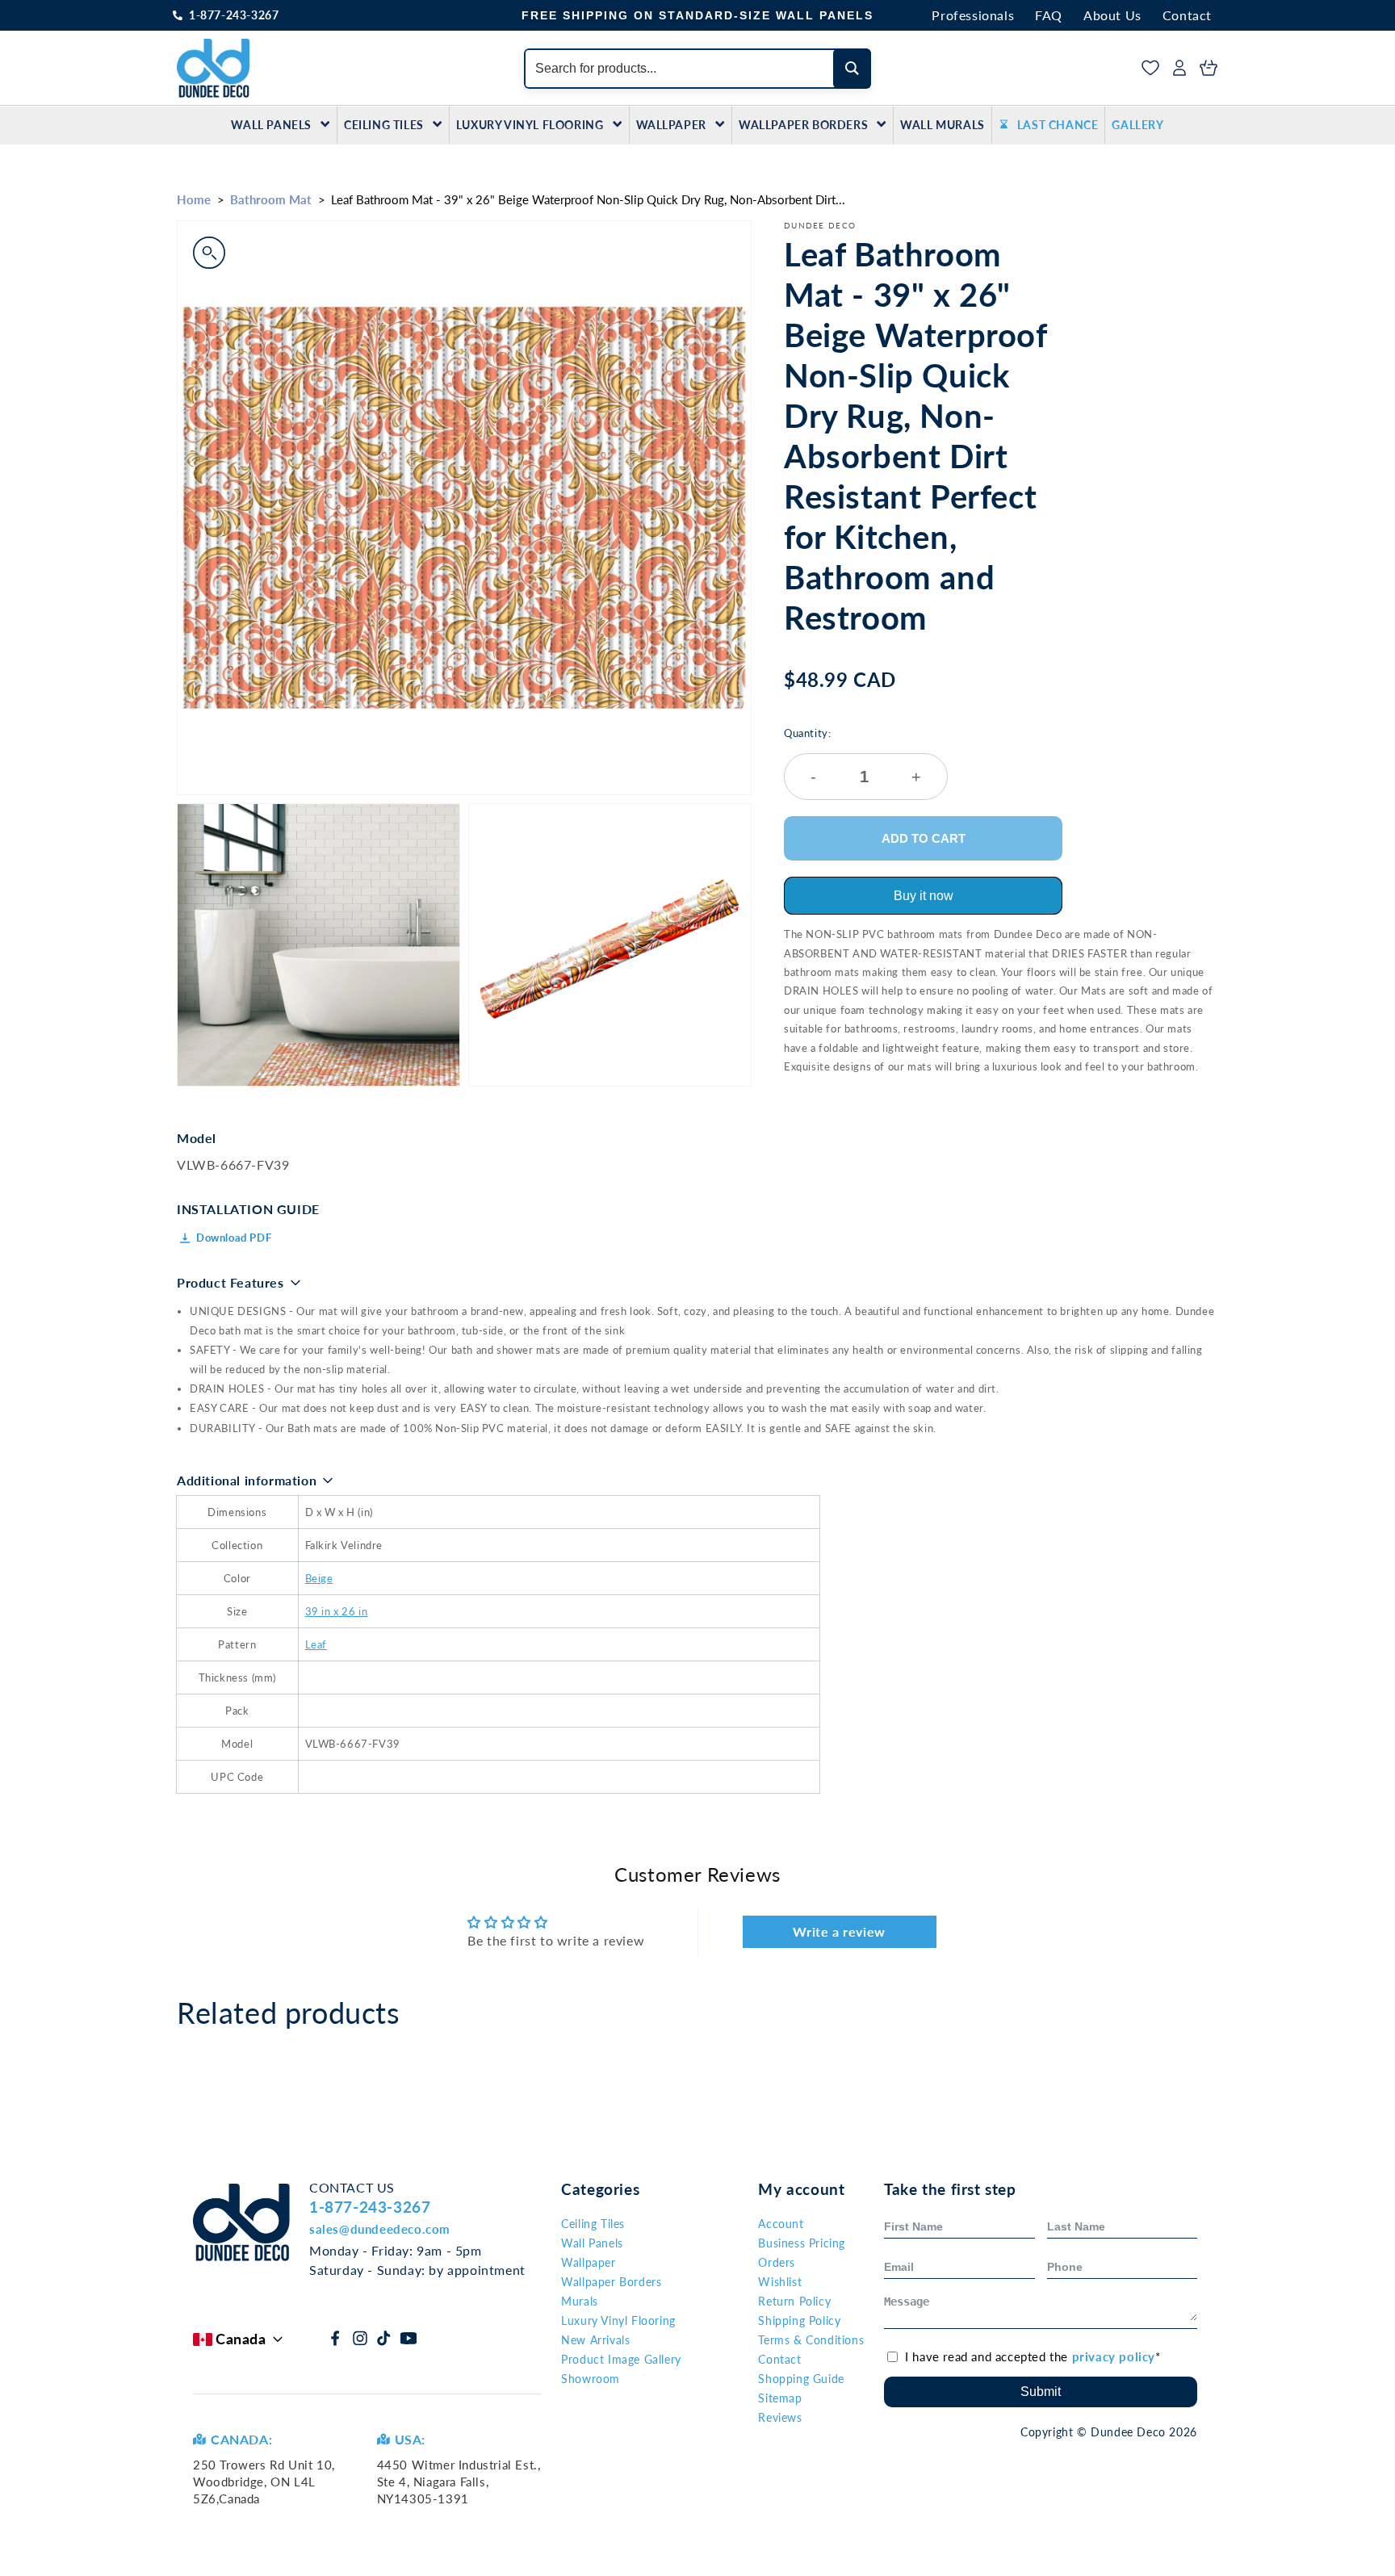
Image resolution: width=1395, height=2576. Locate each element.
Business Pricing (802, 2243)
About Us (1112, 15)
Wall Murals (943, 125)
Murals (580, 2301)
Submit (1041, 2392)
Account (781, 2224)
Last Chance (1058, 125)
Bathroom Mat (271, 199)
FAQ (1049, 15)
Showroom (591, 2379)
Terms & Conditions (811, 2340)
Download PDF (234, 1238)
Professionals (973, 15)
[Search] (852, 69)
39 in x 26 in (337, 1611)
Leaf (316, 1644)
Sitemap (780, 2398)
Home (194, 199)
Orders (777, 2262)
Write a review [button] (839, 1931)
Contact (1187, 15)
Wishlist (780, 2282)
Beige (319, 1578)
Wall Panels (271, 125)
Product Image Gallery (621, 2359)
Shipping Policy (799, 2320)
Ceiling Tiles (384, 125)
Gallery (1137, 125)
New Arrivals (595, 2340)
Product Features (230, 1282)
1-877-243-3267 (234, 15)
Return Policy (794, 2301)
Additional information (247, 1480)
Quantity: (852, 756)
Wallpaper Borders (803, 125)
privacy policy (1114, 2356)
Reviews (780, 2417)
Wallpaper (671, 125)
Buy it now (924, 896)
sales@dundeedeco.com (380, 2229)
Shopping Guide (801, 2379)
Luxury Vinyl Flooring (530, 125)
